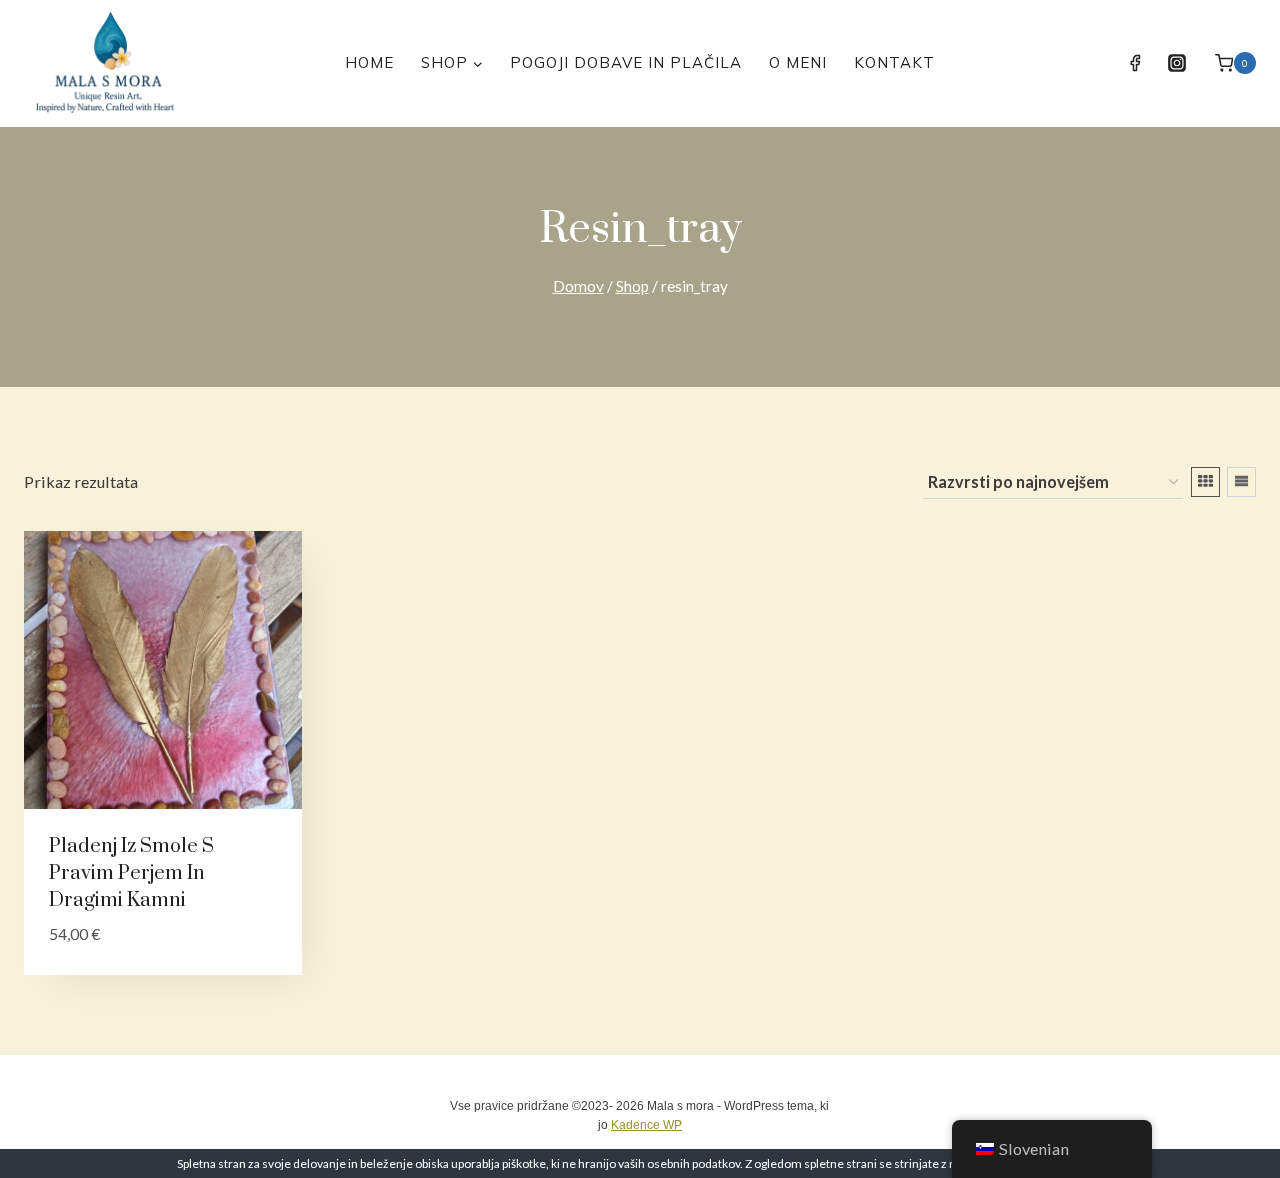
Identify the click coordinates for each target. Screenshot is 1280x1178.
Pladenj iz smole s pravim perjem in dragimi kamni (131, 873)
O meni (798, 62)
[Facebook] (1135, 63)
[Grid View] (1205, 482)
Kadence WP (646, 1125)
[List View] (1241, 482)
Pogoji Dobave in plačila (626, 62)
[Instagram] (1177, 63)
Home (369, 62)
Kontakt (894, 62)
